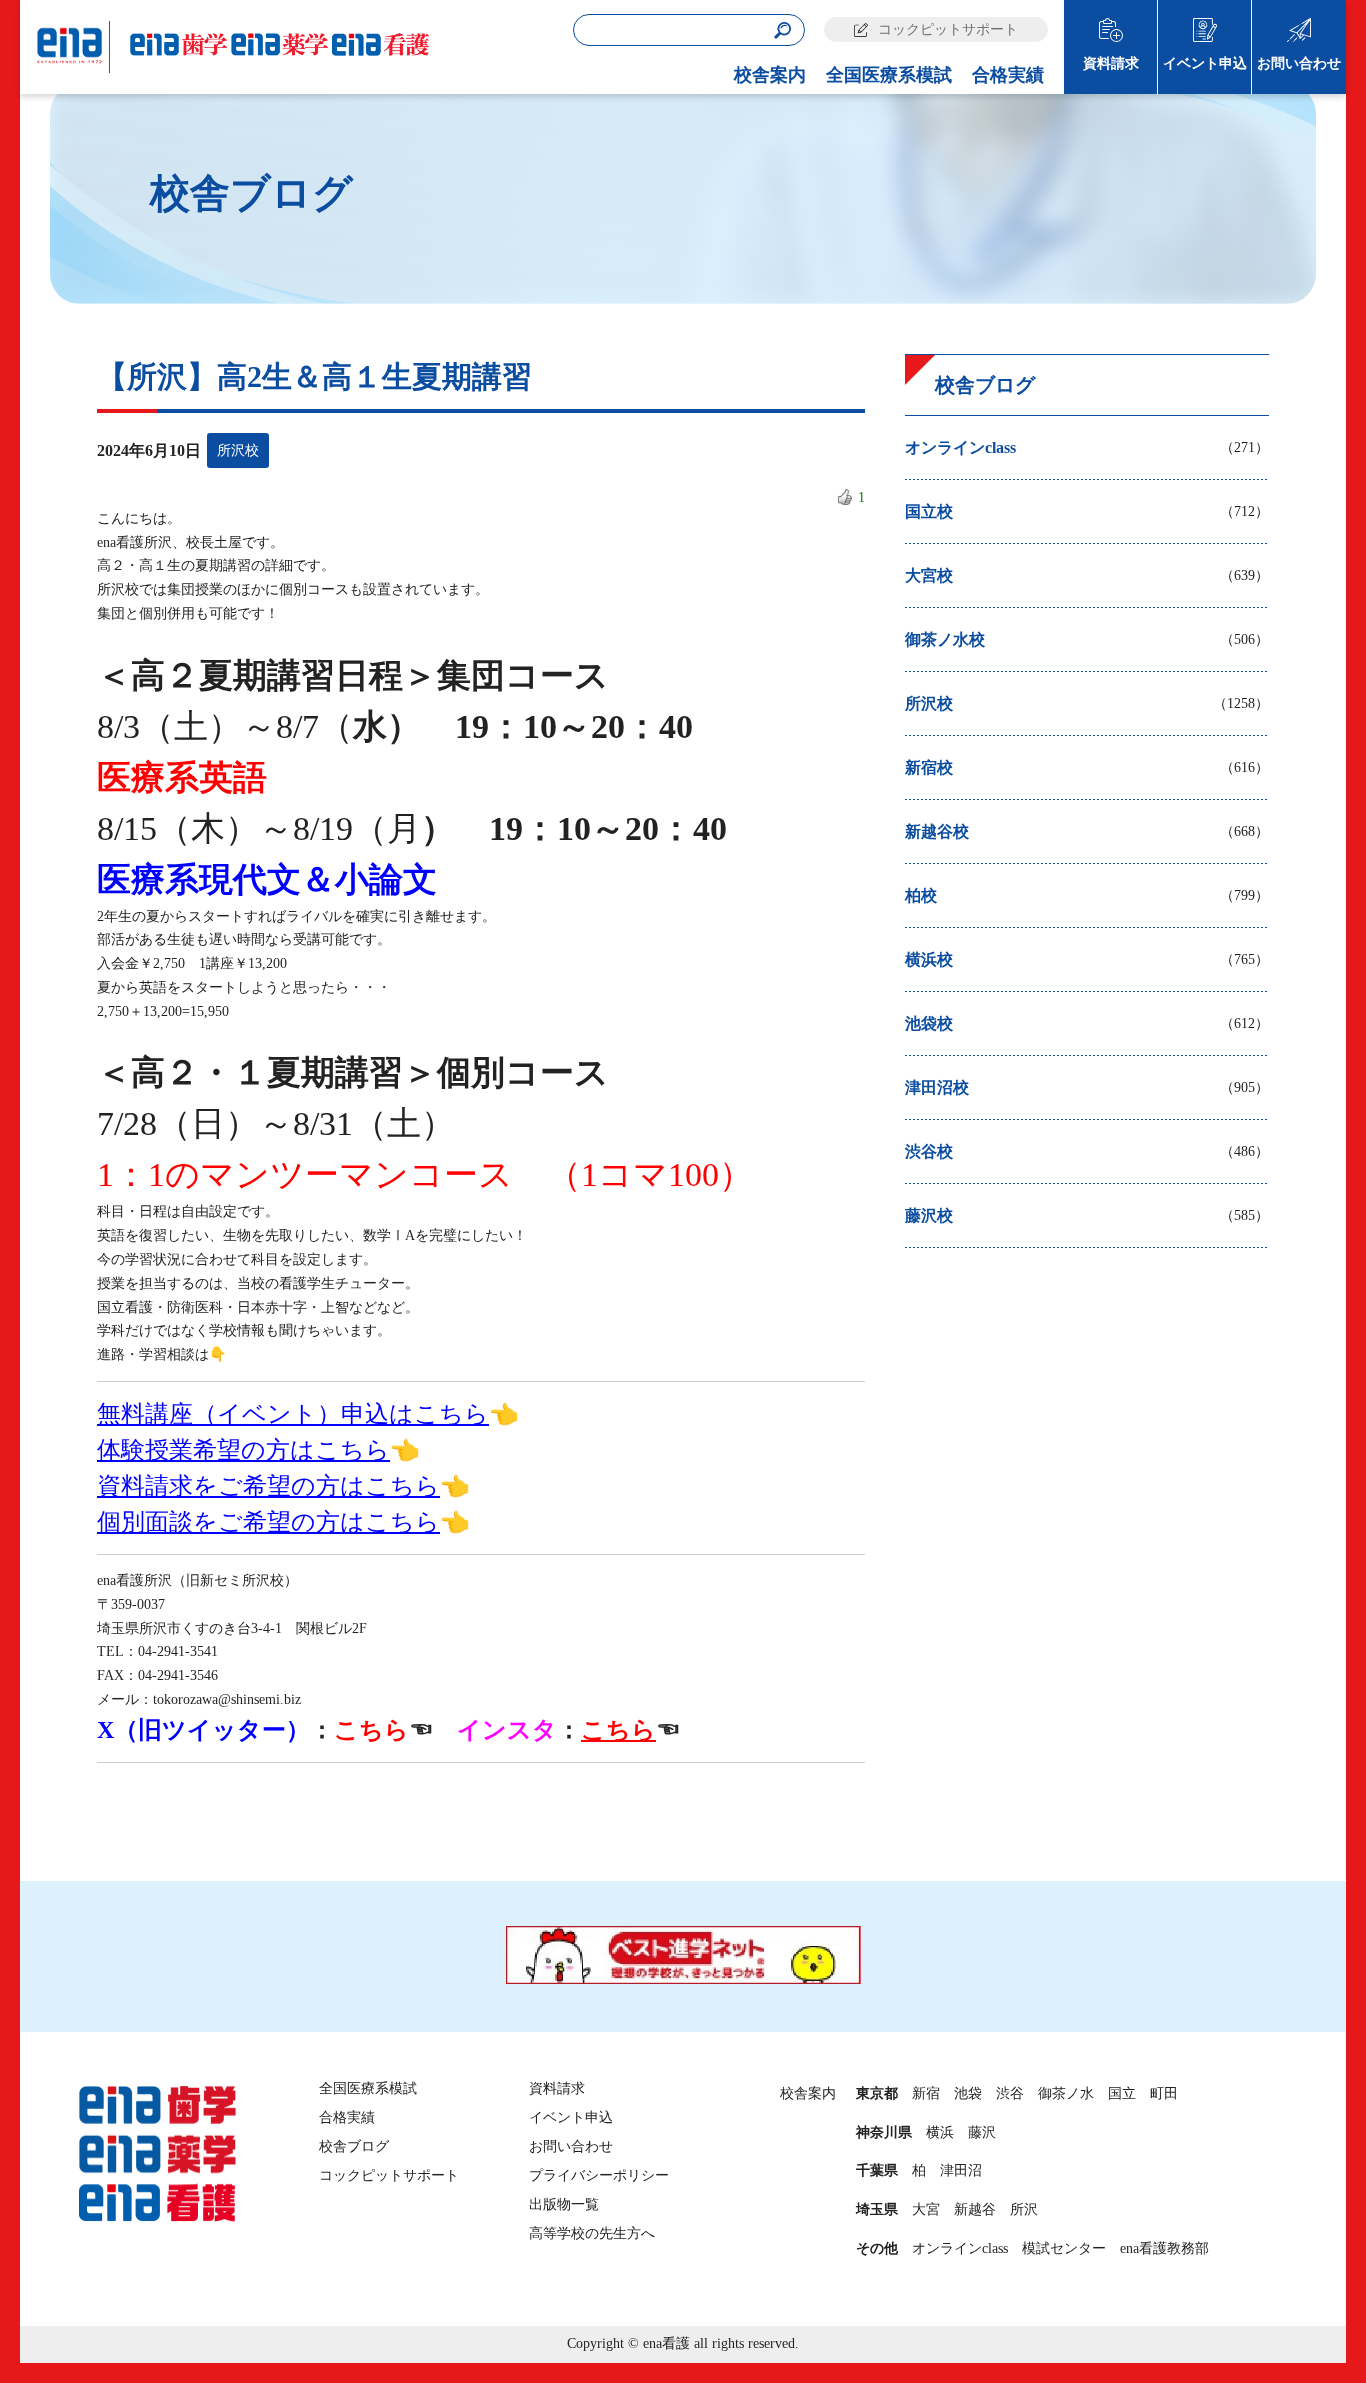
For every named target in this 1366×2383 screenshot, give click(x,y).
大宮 (926, 2209)
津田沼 (961, 2170)
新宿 (926, 2093)
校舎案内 (770, 75)
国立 (1122, 2093)
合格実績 (1008, 75)
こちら (371, 1730)
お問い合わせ (1299, 63)
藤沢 (982, 2132)
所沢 (1024, 2209)
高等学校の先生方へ (592, 2233)
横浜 (940, 2132)
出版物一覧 (564, 2204)
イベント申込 (1205, 63)
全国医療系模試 (889, 75)
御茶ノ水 (1066, 2093)
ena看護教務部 (1164, 2248)
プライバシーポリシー (599, 2175)
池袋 (968, 2093)
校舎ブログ (354, 2146)
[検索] (783, 30)
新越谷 (975, 2209)
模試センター (1064, 2248)
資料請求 (1111, 63)
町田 (1164, 2093)
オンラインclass (960, 2248)
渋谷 (1010, 2093)
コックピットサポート (948, 29)
